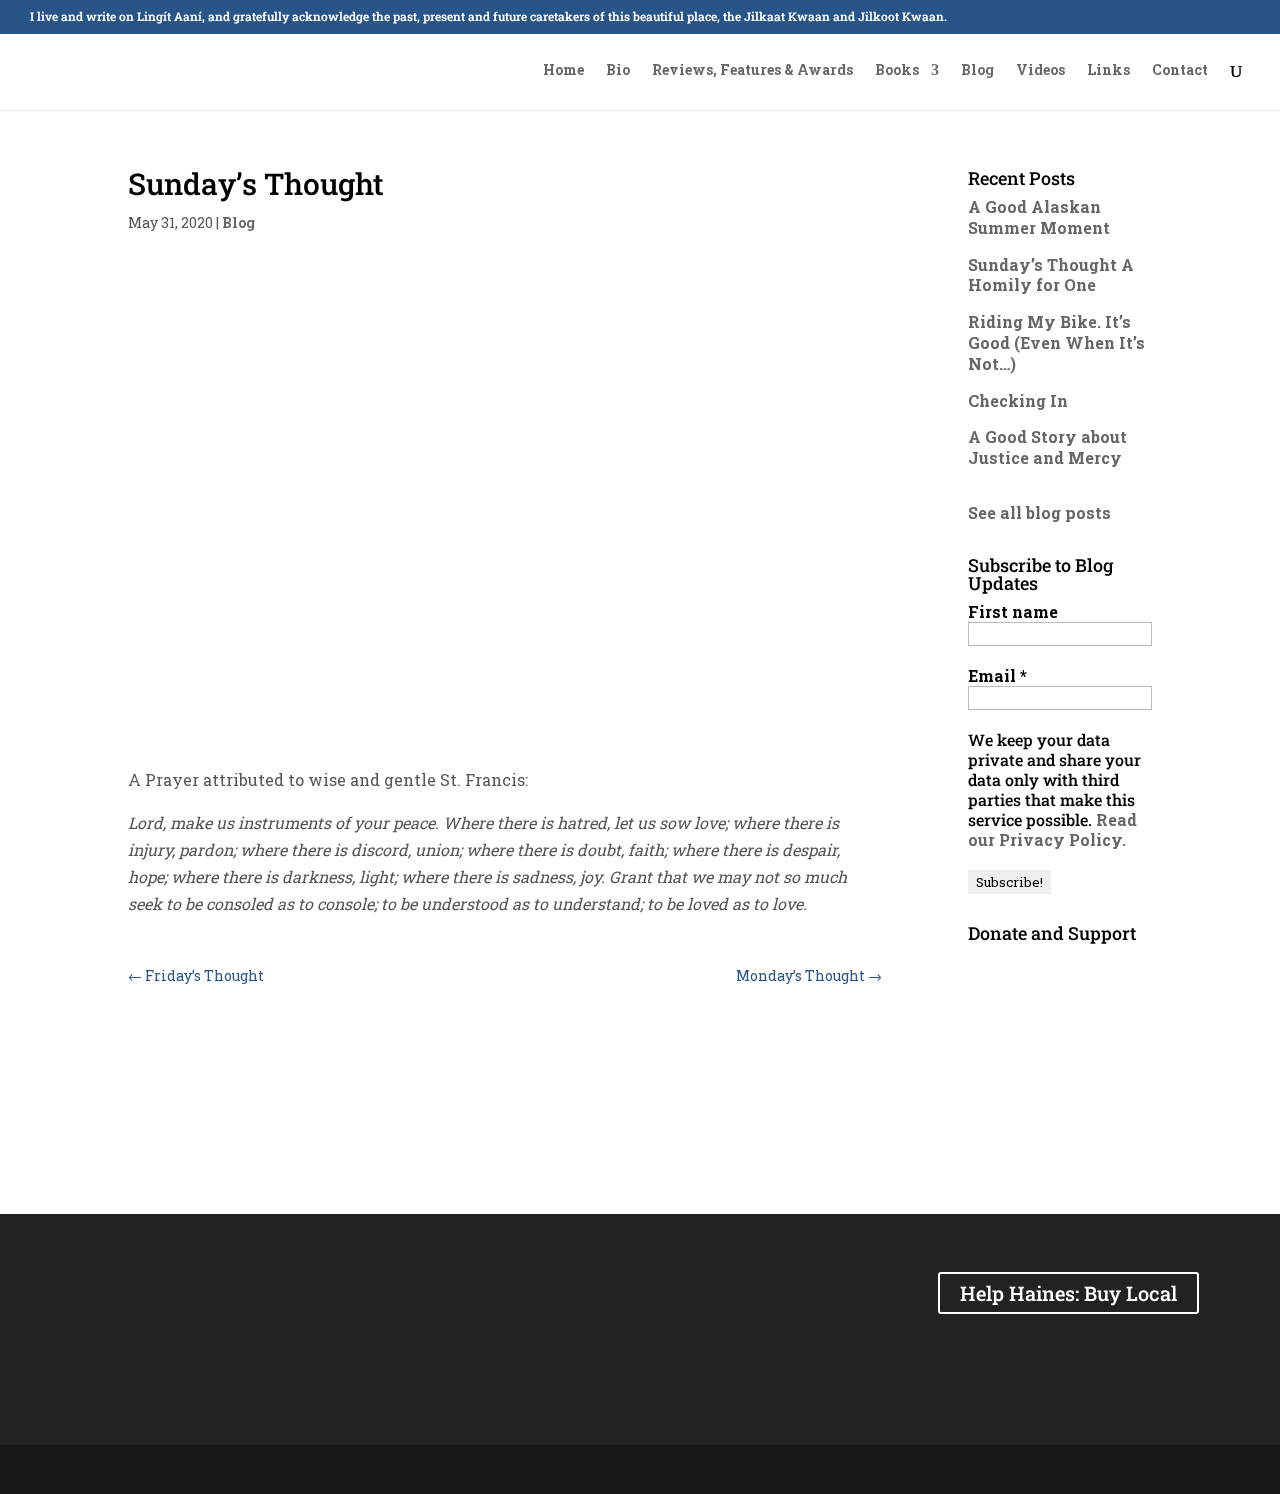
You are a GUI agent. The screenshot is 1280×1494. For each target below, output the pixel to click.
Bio (618, 71)
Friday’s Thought (196, 975)
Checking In (1018, 400)
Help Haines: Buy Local (1068, 1293)
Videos (1040, 71)
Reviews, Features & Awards (752, 71)
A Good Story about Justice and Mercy (1047, 447)
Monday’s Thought (809, 975)
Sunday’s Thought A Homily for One (1051, 275)
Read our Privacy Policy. (1052, 829)
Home (563, 71)
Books (897, 71)
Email (997, 676)
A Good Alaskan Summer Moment (1039, 217)
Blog (977, 71)
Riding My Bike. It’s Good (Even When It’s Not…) (1056, 342)
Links (1108, 71)
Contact (1180, 71)
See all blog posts (1039, 512)
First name (1013, 612)
